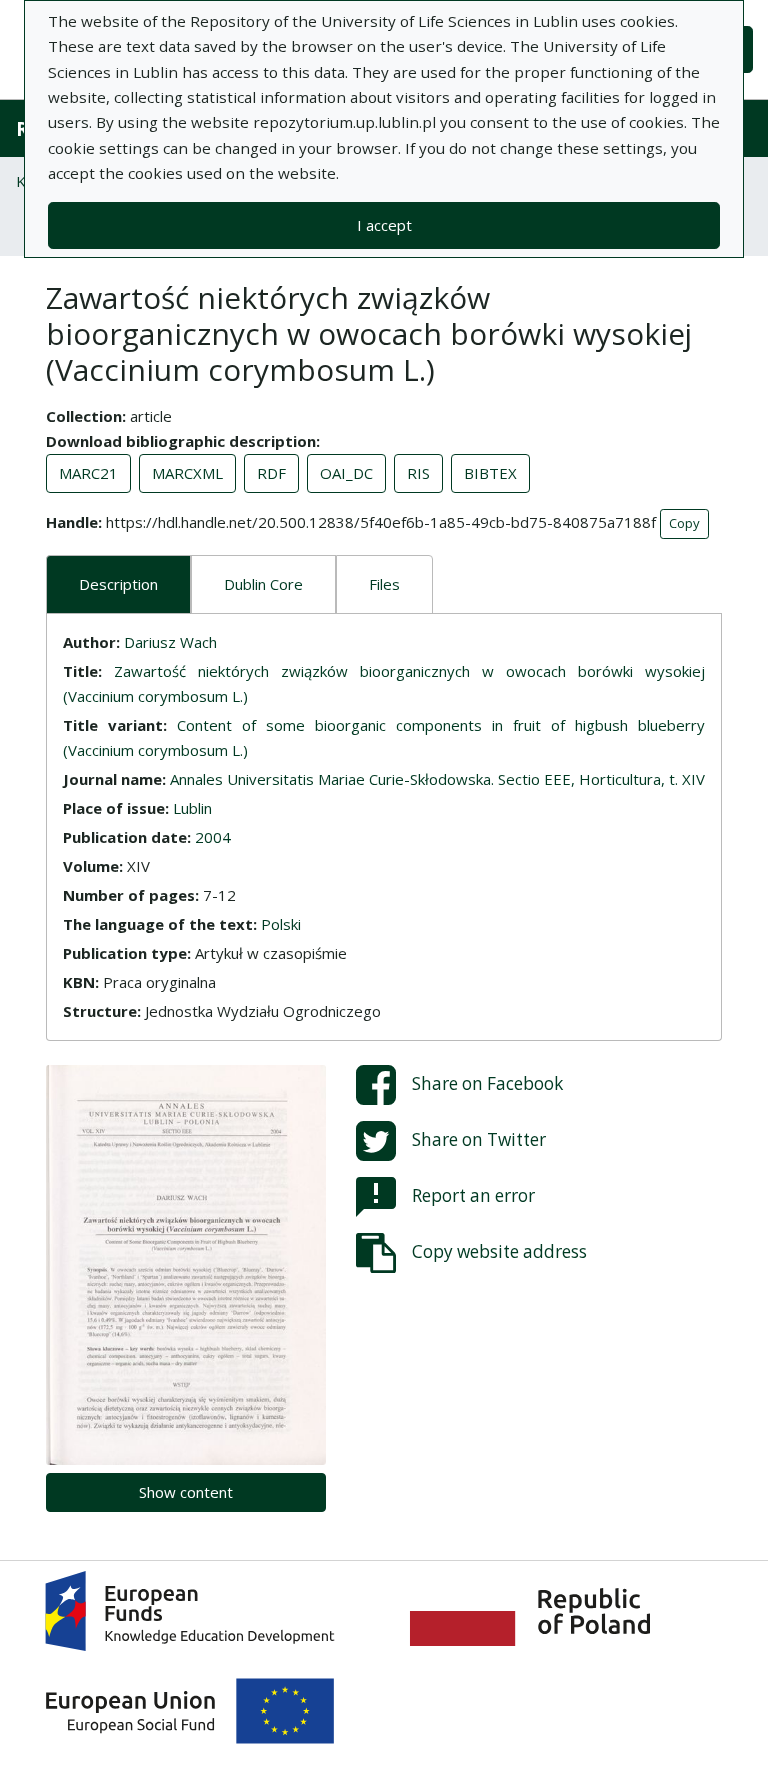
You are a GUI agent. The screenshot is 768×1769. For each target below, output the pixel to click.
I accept (384, 225)
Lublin (192, 808)
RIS (418, 473)
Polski (281, 924)
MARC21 (88, 473)
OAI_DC (346, 473)
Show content (186, 1492)
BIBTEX (490, 473)
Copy (684, 523)
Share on (487, 1082)
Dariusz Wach (170, 642)
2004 (213, 837)
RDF (271, 473)
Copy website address (499, 1250)
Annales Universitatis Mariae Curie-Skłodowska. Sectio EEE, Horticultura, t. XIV (437, 779)
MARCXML (187, 473)
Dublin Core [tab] (263, 584)
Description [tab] (118, 584)
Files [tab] (384, 584)
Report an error (473, 1194)
